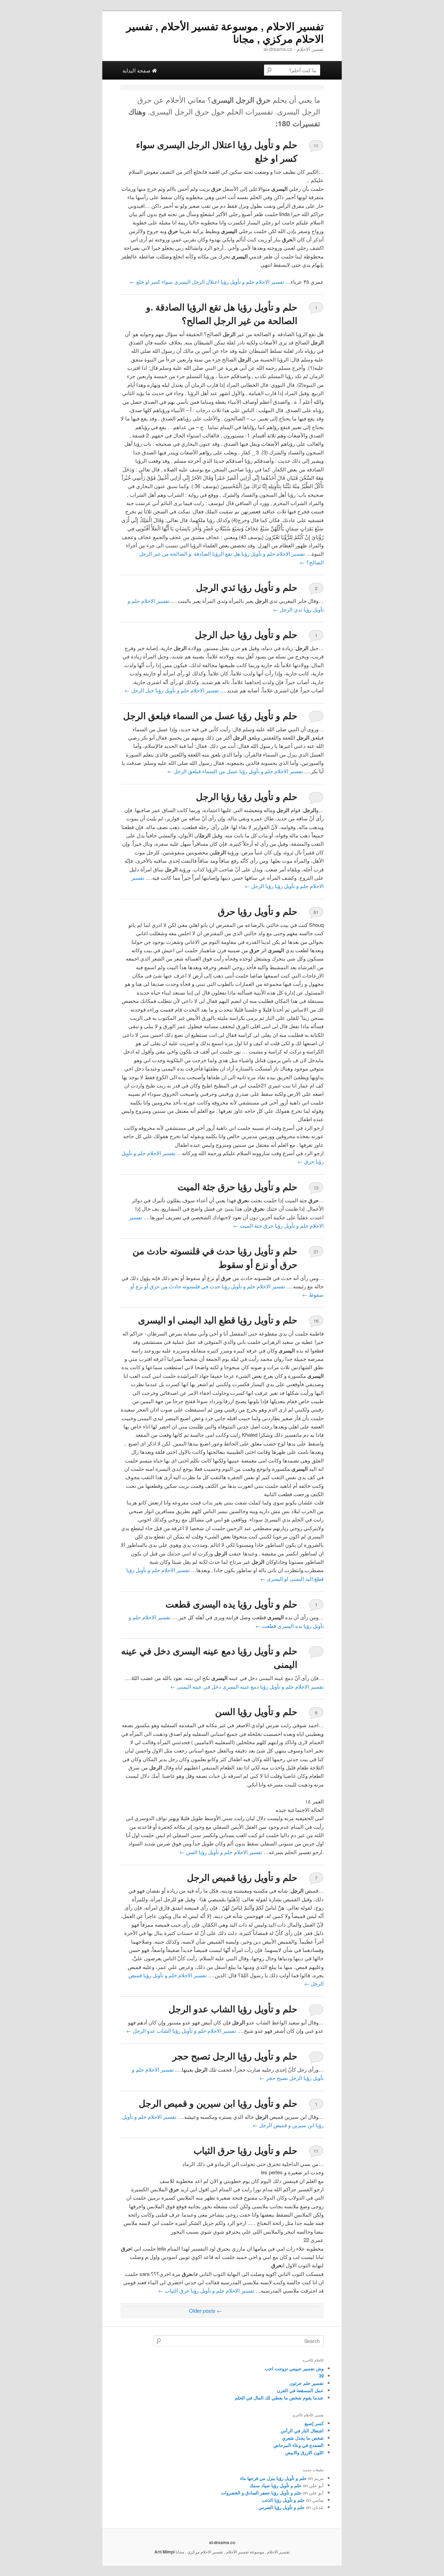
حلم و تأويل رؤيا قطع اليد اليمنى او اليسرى (218, 1320)
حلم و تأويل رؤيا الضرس (281, 2507)
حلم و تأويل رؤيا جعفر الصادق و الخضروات (261, 2493)
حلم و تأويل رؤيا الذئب (283, 2500)
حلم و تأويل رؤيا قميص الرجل (242, 1877)
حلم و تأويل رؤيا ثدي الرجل (247, 587)
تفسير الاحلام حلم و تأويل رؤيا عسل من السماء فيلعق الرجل (235, 771)
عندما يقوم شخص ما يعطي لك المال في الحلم (279, 2398)
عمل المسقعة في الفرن (300, 2390)
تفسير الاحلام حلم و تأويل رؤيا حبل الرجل (172, 690)
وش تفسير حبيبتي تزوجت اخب (294, 2368)
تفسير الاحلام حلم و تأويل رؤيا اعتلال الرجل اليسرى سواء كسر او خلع (207, 282)
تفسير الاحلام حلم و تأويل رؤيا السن (221, 1852)
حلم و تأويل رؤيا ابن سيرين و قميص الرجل (218, 2103)
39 (321, 2376)
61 (316, 912)
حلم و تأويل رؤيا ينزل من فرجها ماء (273, 2478)
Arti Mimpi (164, 2552)
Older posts (206, 2310)
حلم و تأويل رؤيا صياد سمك (275, 2485)
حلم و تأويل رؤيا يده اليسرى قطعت (231, 1604)
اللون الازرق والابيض (304, 2452)
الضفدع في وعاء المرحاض (298, 2445)
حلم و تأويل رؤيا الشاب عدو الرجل (233, 2009)
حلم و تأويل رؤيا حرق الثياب (245, 2150)
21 (316, 1251)
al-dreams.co (222, 2542)
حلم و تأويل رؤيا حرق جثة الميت (237, 1187)
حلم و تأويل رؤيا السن (256, 1711)
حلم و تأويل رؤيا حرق (258, 911)
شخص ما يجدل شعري (303, 2438)
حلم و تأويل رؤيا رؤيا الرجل (247, 796)
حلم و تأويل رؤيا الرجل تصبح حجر (235, 2056)
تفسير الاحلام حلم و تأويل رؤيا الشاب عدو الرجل (181, 2031)
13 (316, 1188)
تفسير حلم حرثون (306, 2383)
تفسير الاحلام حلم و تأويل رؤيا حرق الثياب (206, 2290)
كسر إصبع (314, 2423)
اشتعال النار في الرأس (302, 2430)
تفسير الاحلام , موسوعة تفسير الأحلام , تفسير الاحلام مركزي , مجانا (225, 32)
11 (316, 146)
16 (316, 1321)
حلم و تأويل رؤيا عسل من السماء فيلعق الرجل (210, 715)
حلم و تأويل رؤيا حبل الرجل (246, 634)
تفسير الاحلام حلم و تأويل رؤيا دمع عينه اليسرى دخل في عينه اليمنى (247, 1686)
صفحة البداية (137, 70)
